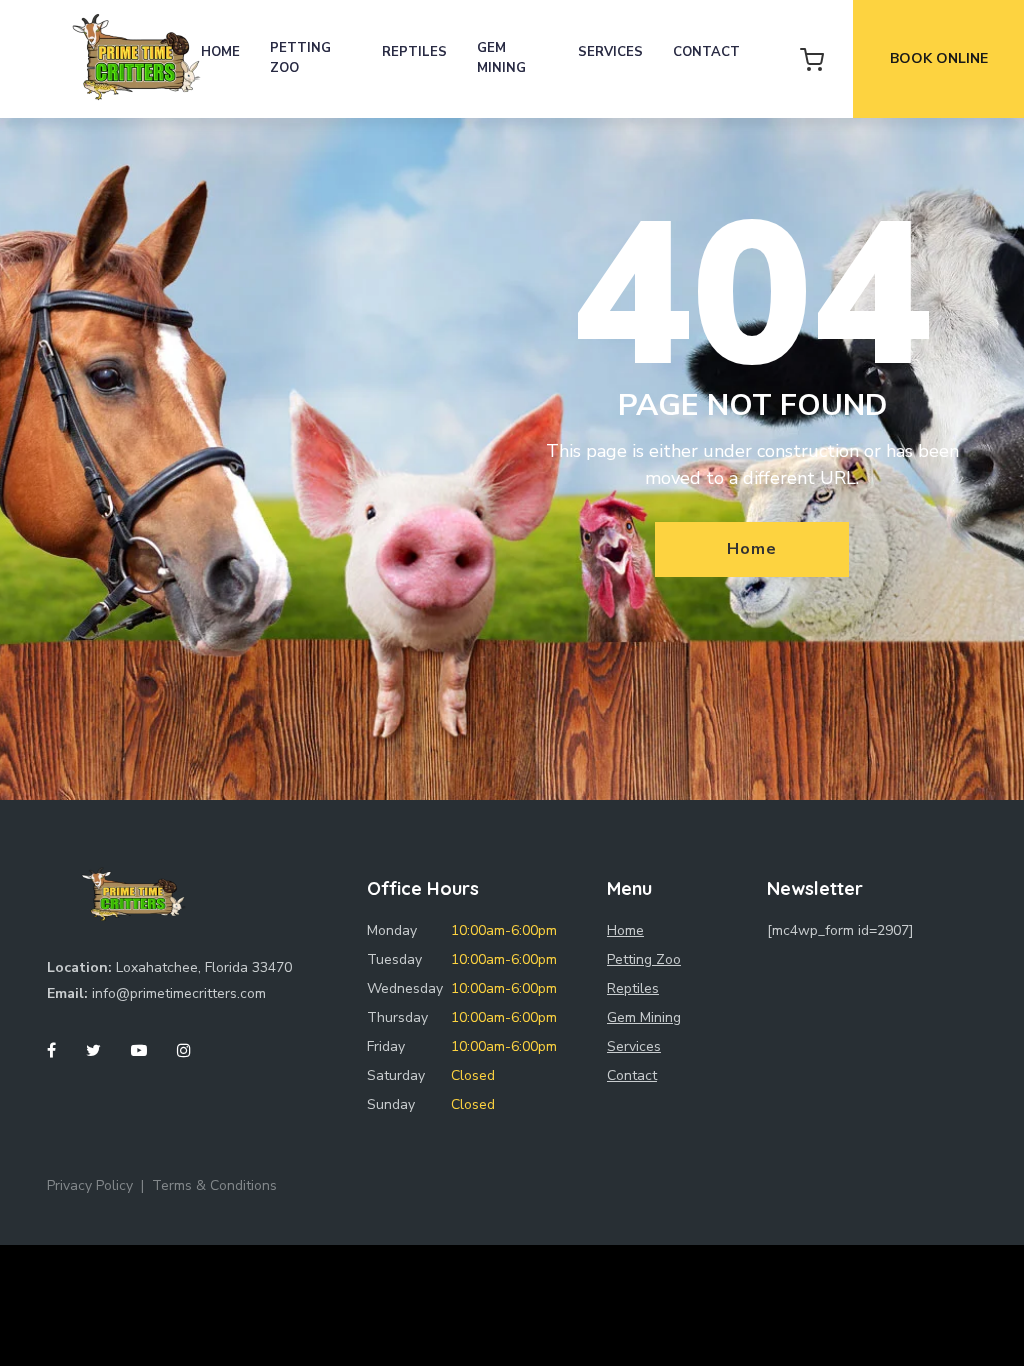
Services (610, 52)
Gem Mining (501, 58)
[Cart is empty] (812, 59)
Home (220, 52)
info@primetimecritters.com (179, 993)
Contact (706, 52)
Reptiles (414, 52)
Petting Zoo (300, 58)
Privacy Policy (90, 1185)
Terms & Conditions (214, 1185)
